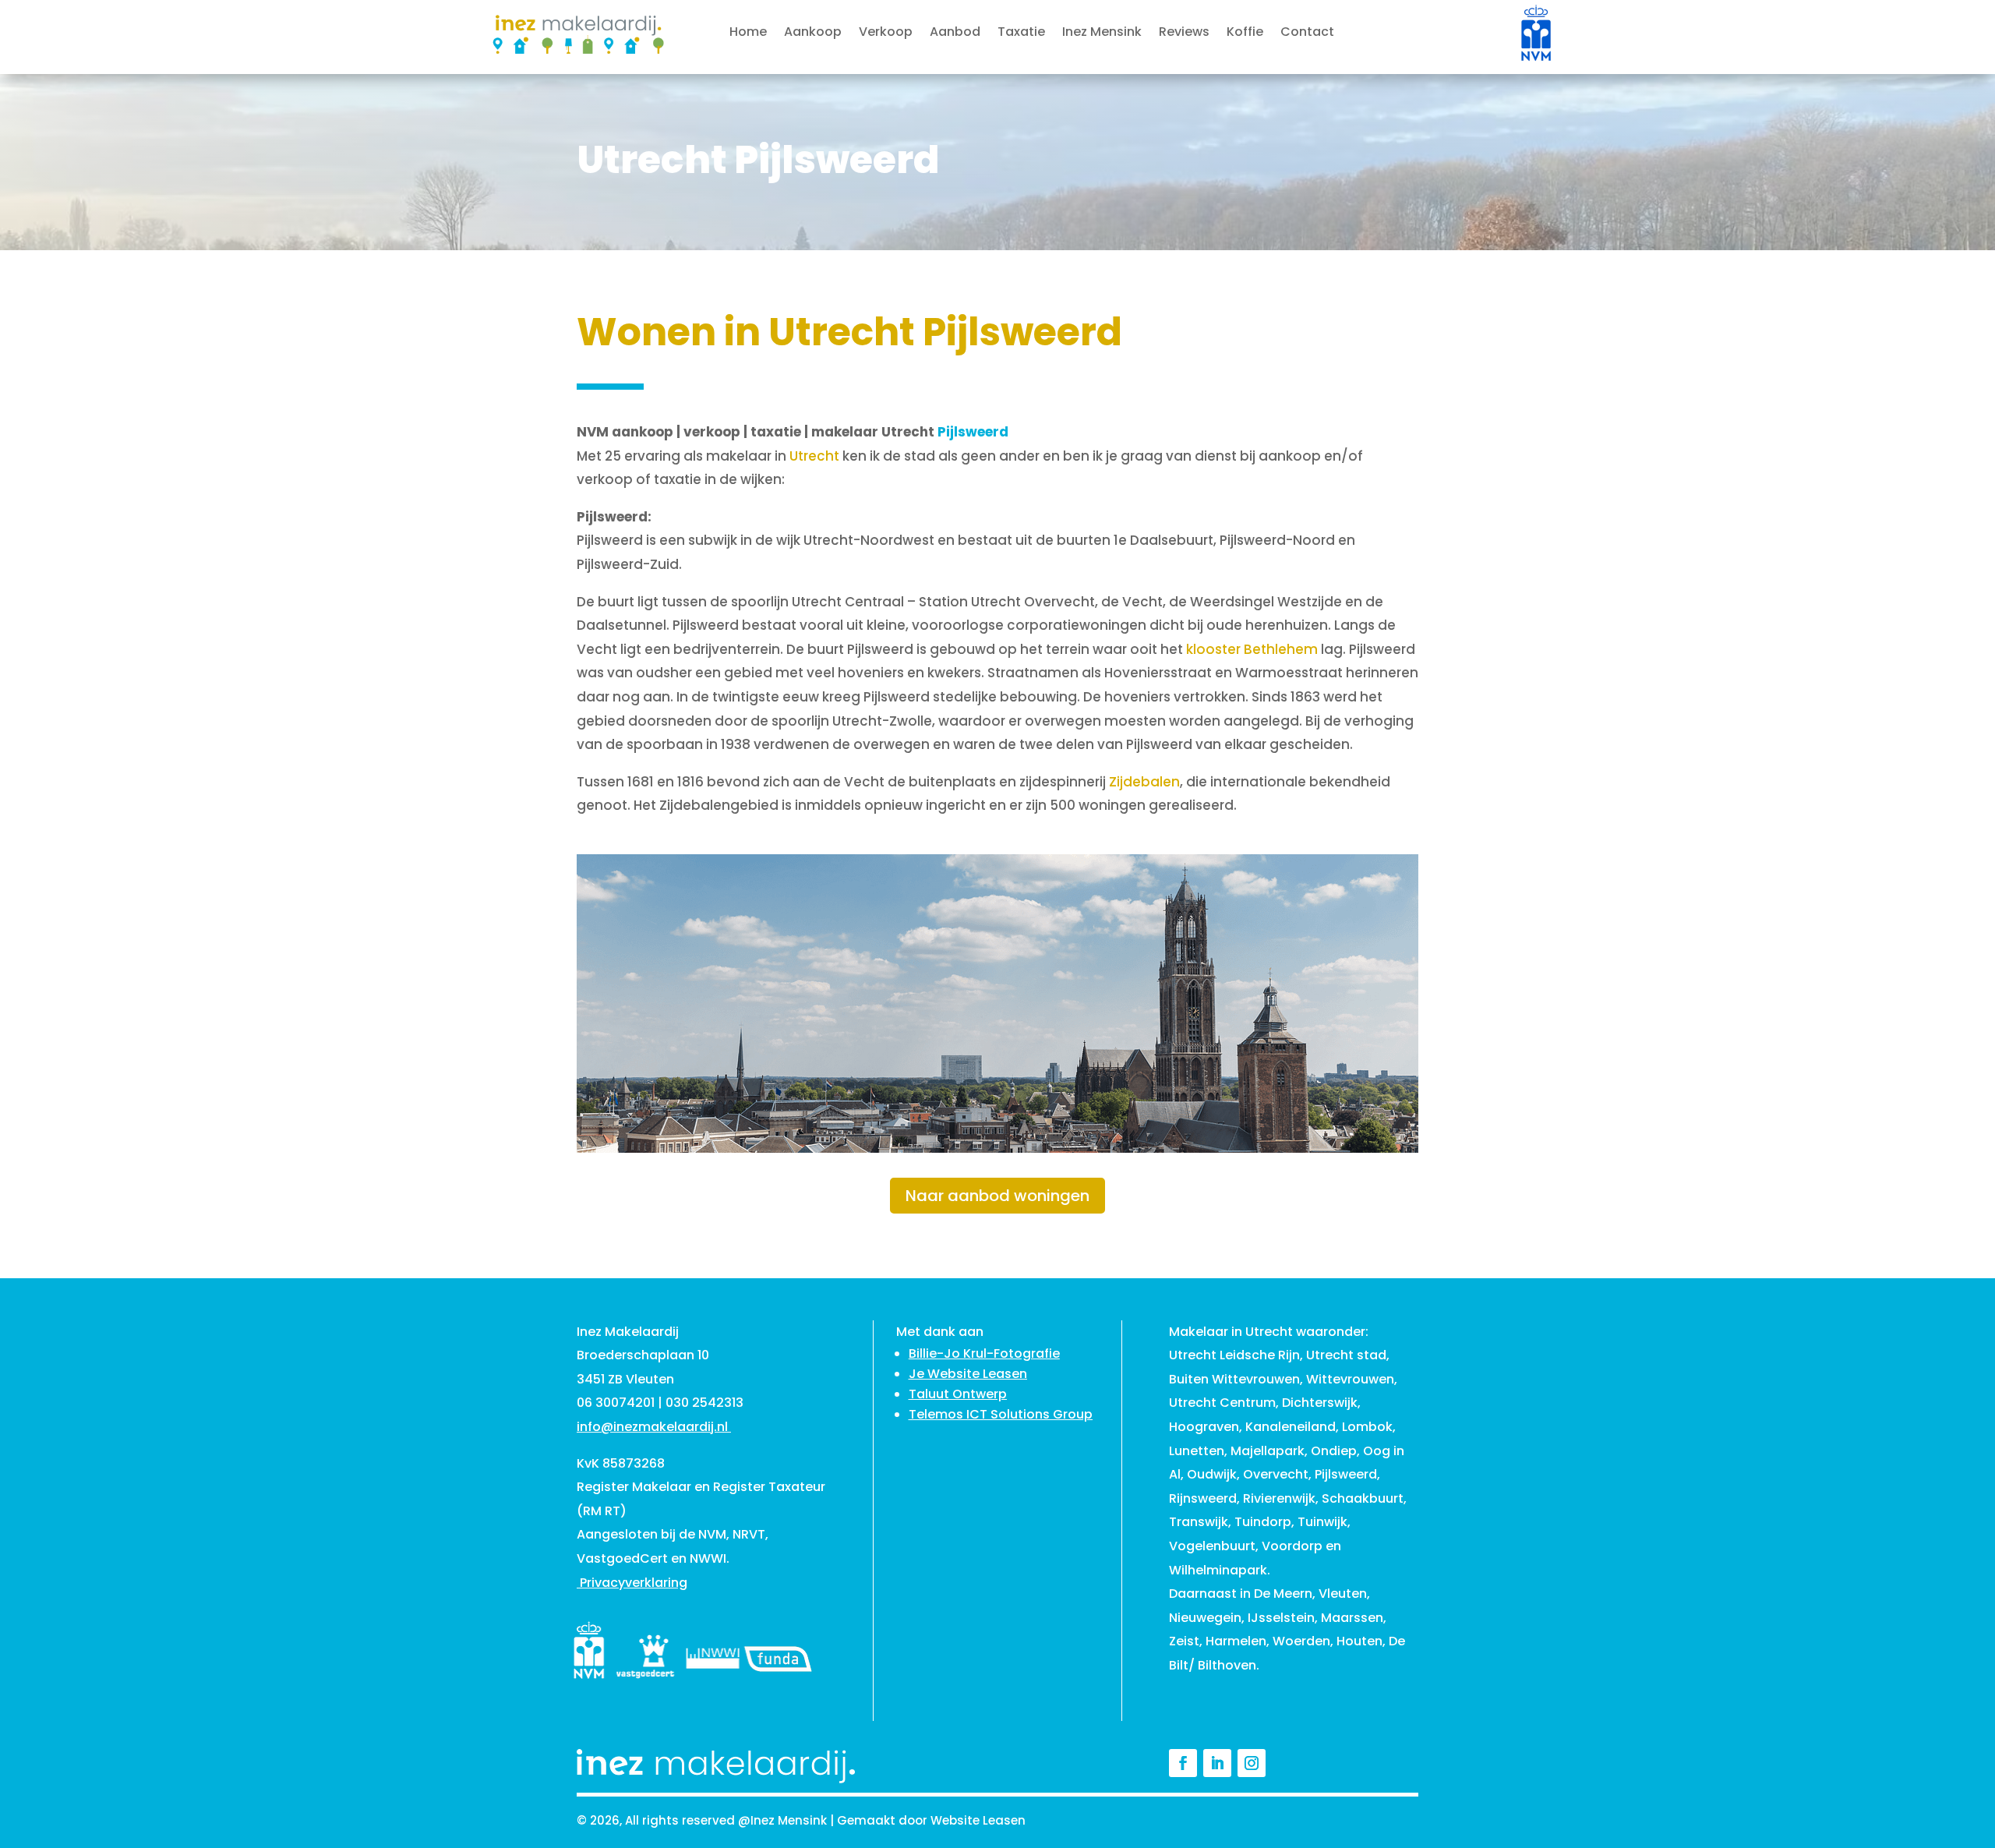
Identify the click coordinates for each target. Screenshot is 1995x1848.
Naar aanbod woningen (997, 1196)
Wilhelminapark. (1220, 1570)
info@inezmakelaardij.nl (652, 1427)
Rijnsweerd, (1204, 1498)
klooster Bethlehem (1252, 649)
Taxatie (1021, 34)
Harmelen (1236, 1641)
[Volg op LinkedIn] (1217, 1763)
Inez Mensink (1102, 34)
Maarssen (1352, 1618)
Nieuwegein (1205, 1618)
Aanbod (955, 34)
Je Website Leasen (968, 1374)
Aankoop (813, 34)
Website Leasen (978, 1820)
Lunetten (1197, 1451)
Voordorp (1292, 1546)
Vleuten (1343, 1594)
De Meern (1283, 1594)
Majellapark (1268, 1451)
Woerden (1301, 1641)
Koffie (1245, 34)
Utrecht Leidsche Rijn (1234, 1355)
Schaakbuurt (1363, 1498)
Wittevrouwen (1350, 1379)
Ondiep (1334, 1451)
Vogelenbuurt (1212, 1546)
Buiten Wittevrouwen (1234, 1379)
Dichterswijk (1320, 1403)
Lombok (1367, 1427)
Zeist (1184, 1641)
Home (748, 34)
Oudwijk (1212, 1474)
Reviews (1184, 34)
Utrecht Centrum (1222, 1403)
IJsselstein (1281, 1618)
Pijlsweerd (1346, 1474)
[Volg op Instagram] (1252, 1763)
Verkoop (886, 34)
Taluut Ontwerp (958, 1394)
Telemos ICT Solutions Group (1001, 1414)
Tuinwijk (1322, 1522)
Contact (1307, 34)
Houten (1359, 1641)
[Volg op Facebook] (1183, 1763)
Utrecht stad (1346, 1355)
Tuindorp (1263, 1522)
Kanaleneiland (1291, 1427)
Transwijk (1199, 1522)
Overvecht (1276, 1474)
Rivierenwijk (1279, 1498)
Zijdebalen (1144, 782)
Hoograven (1204, 1427)
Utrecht (814, 456)
